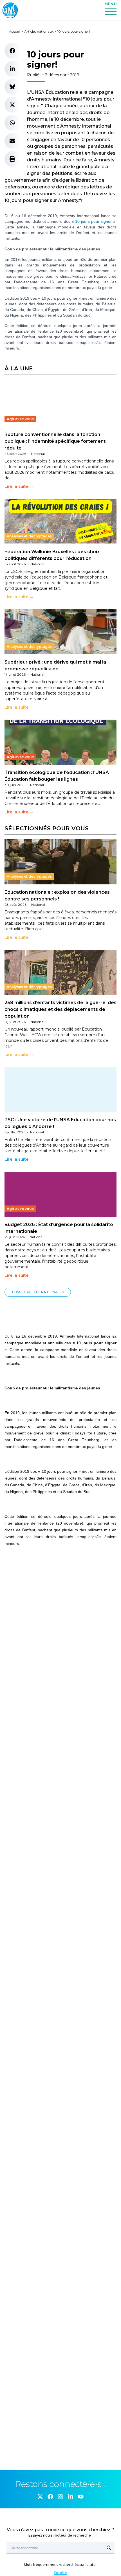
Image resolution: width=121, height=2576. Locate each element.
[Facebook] (50, 2497)
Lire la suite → (19, 486)
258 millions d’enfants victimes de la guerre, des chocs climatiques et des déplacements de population (60, 1009)
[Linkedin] (71, 2497)
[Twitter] (40, 2497)
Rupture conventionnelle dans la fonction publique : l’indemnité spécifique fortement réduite (55, 441)
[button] (12, 51)
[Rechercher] (109, 2548)
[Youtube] (81, 2497)
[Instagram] (60, 2497)
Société (60, 2573)
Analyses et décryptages (29, 536)
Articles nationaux (39, 31)
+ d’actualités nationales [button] (38, 1292)
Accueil (15, 31)
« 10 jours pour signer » (94, 221)
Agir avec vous (20, 419)
